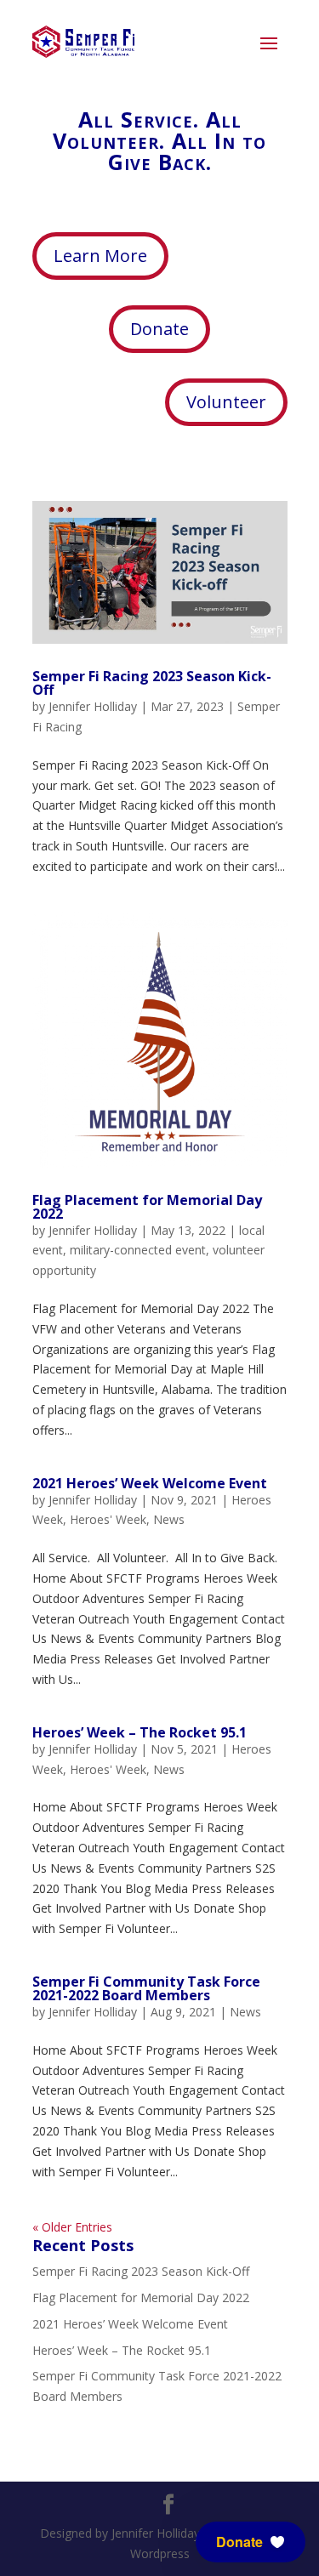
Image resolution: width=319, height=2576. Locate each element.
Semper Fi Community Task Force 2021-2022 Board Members (146, 1988)
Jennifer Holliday (93, 706)
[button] (251, 2542)
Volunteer (226, 402)
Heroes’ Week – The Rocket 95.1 (140, 1732)
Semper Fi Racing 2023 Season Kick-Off (152, 683)
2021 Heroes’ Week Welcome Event (150, 1483)
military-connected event (138, 1250)
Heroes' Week (108, 1519)
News (169, 1519)
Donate (159, 329)
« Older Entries (72, 2227)
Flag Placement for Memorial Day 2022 (147, 1207)
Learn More (100, 256)
